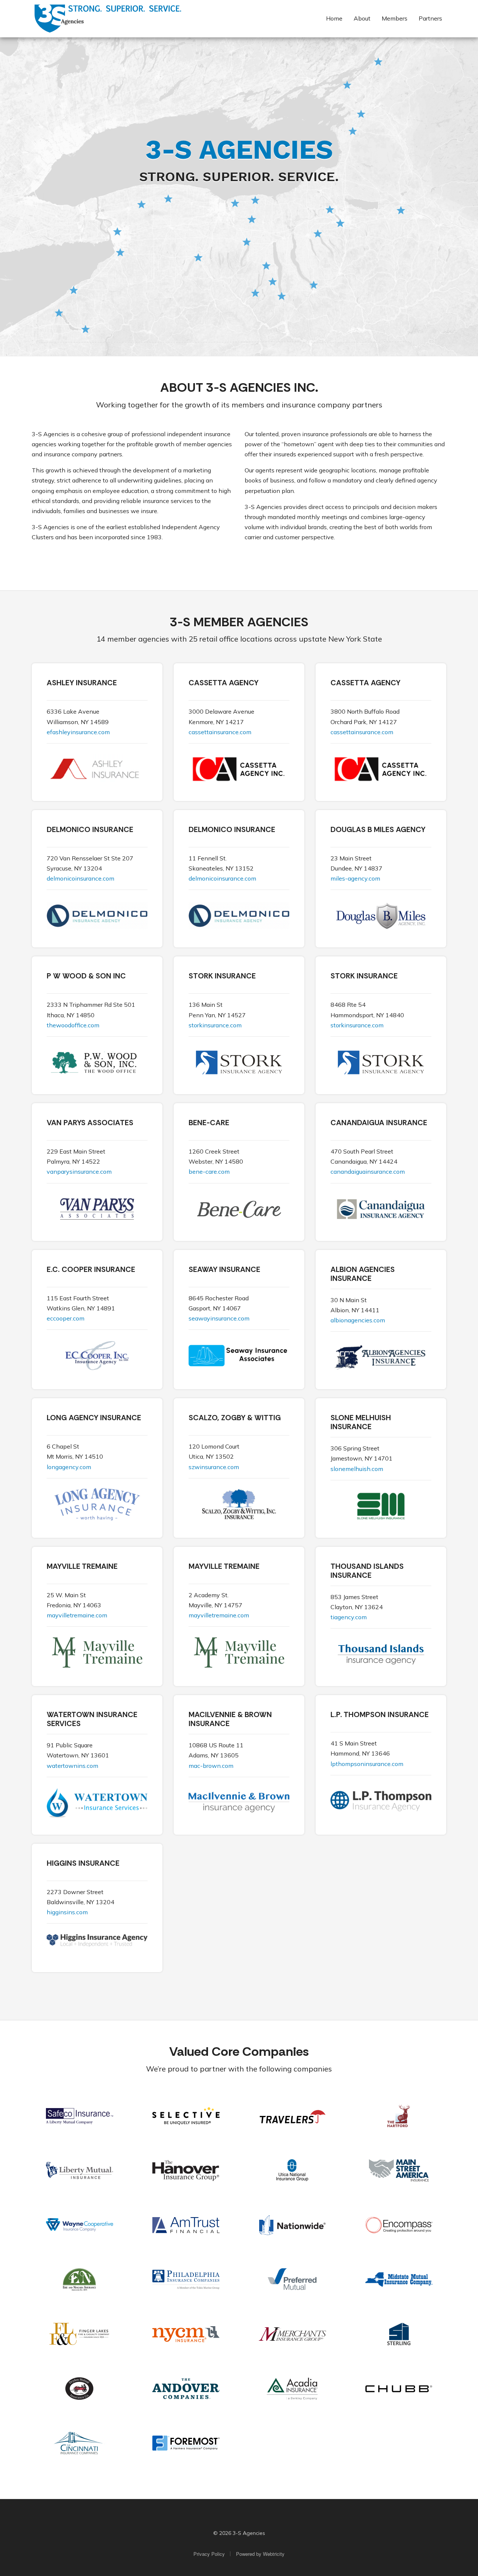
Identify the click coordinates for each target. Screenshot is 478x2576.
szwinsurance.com (214, 1467)
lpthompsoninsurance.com (367, 1764)
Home (336, 18)
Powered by (260, 2554)
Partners (430, 18)
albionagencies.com (358, 1320)
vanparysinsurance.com (79, 1171)
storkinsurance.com (215, 1025)
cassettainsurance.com (220, 732)
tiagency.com (349, 1617)
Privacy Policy (209, 2554)
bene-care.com (209, 1171)
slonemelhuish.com (357, 1469)
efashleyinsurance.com (78, 732)
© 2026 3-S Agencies (239, 2533)
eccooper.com (66, 1318)
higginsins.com (67, 1912)
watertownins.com (72, 1766)
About (362, 18)
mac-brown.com (211, 1766)
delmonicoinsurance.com (80, 878)
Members (395, 18)
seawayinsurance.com (219, 1318)
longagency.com (69, 1467)
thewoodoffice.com (73, 1025)
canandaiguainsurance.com (368, 1171)
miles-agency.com (355, 878)
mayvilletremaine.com (77, 1615)
